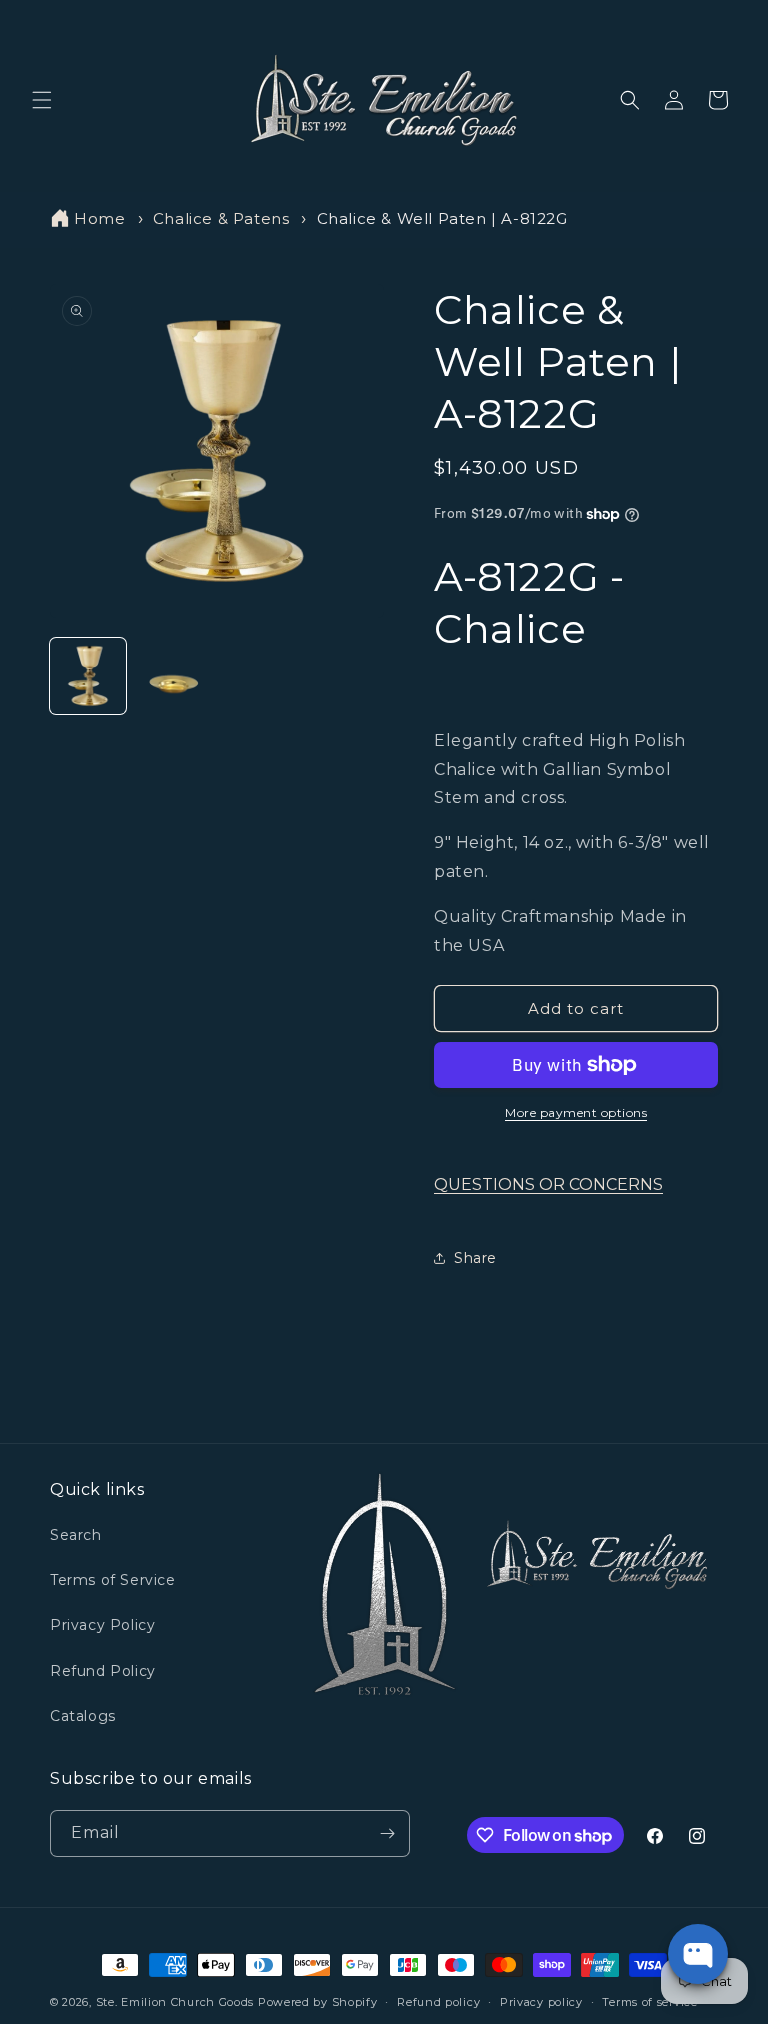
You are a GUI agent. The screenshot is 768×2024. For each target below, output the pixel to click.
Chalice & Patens (221, 218)
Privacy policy (541, 2002)
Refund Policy (103, 1671)
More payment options (576, 1112)
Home (99, 218)
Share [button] (475, 1258)
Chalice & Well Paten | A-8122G (442, 218)
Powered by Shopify (318, 2002)
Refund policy (438, 2002)
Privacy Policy (102, 1625)
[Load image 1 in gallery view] (88, 676)
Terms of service (649, 2002)
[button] (42, 100)
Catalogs (83, 1716)
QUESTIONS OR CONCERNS (548, 1184)
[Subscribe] (387, 1833)
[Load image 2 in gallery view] (174, 676)
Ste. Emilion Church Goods (175, 2002)
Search (76, 1535)
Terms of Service (113, 1580)
